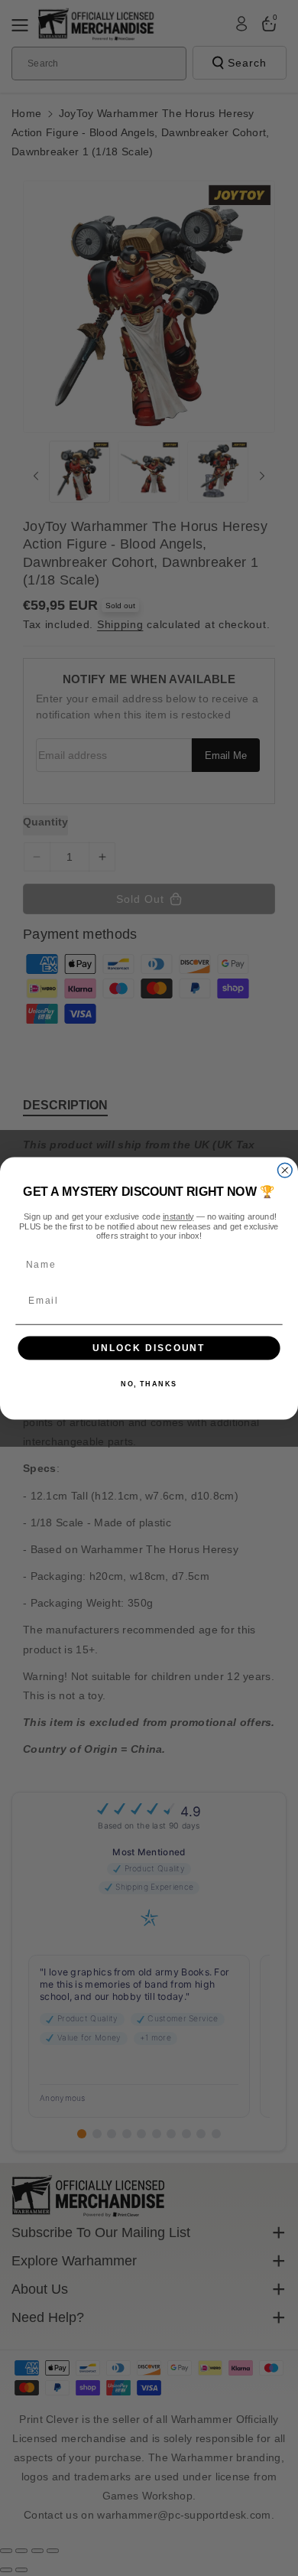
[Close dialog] (285, 1170)
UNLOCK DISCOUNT (149, 1348)
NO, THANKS (149, 1384)
